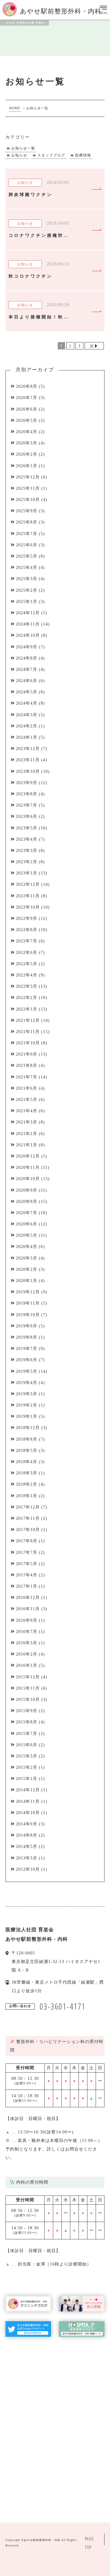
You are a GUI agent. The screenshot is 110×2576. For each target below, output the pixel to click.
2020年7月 (27, 1213)
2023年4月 (27, 839)
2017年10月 (28, 1530)
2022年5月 (27, 964)
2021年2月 (27, 1134)
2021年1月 (27, 1145)
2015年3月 (27, 1756)
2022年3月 (27, 986)
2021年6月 (27, 1088)
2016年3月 (27, 1643)
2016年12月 (28, 1598)
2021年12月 (28, 1020)
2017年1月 (27, 1586)
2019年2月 (27, 1405)
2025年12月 (28, 477)
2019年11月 (28, 1303)
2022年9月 (27, 918)
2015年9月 (27, 1711)
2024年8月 (27, 658)
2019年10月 (28, 1315)
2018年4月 (27, 1462)
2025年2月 (27, 590)
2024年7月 (27, 669)
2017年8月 (27, 1541)
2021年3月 (27, 1122)
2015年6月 (27, 1745)
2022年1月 (27, 1009)
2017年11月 (28, 1518)
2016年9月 (27, 1620)
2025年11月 (28, 488)
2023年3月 (27, 851)
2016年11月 (28, 1609)
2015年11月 (28, 1688)
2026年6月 (27, 409)
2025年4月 (27, 568)
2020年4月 (27, 1247)
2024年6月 (27, 681)
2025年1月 (27, 602)
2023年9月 (27, 783)
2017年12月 (28, 1507)
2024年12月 (28, 613)
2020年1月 (27, 1281)
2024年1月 (27, 737)
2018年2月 (27, 1484)
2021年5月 (27, 1100)
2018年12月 (28, 1428)
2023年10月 (28, 771)
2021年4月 (27, 1111)
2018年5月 (27, 1451)
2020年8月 (27, 1202)
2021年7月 (27, 1077)
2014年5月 (27, 1847)
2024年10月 (28, 635)
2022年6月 (27, 953)
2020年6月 (27, 1224)
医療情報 (83, 155)
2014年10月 (28, 1813)
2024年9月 (27, 647)
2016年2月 (27, 1654)
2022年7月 (27, 941)
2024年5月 (27, 692)
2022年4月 (27, 975)
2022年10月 (28, 907)
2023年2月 (27, 862)
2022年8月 (27, 930)
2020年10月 (28, 1179)
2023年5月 (27, 828)
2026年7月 (27, 398)
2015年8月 (27, 1722)
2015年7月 (27, 1734)
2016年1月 (27, 1665)
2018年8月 (27, 1439)
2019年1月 (27, 1416)
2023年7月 (27, 805)
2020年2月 (27, 1269)
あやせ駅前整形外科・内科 (42, 2540)
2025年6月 (27, 545)
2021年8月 (27, 1065)
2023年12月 (28, 749)
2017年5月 (27, 1564)
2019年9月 (27, 1326)
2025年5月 (27, 556)
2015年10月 (28, 1700)
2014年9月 (27, 1824)
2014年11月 (28, 1801)
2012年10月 (28, 1869)
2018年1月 (27, 1496)
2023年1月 (27, 873)
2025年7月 (27, 534)
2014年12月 (28, 1790)
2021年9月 (27, 1054)
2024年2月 (27, 726)
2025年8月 (27, 522)
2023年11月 (28, 760)
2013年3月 (27, 1858)
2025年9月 (27, 511)
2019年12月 (28, 1292)
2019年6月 (27, 1360)
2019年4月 (27, 1383)
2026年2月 (27, 454)
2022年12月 (28, 884)
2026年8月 (27, 386)
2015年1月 (27, 1779)
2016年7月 (27, 1632)
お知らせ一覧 (23, 148)
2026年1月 (27, 466)
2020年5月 (27, 1235)
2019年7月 (27, 1349)
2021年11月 (28, 1032)
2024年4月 (27, 703)
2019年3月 (27, 1394)
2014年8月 (27, 1835)
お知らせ (19, 155)
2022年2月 (27, 998)
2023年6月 (27, 817)
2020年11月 (28, 1167)
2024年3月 (27, 715)
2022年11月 (28, 896)
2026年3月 (27, 443)
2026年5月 (27, 421)
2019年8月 (27, 1337)
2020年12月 (28, 1156)
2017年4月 (27, 1575)
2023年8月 (27, 794)
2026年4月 (27, 432)
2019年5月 (27, 1371)
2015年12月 (28, 1677)
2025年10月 (28, 500)
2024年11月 (28, 624)
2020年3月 (27, 1258)
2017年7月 (27, 1553)
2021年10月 (28, 1043)
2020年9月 (27, 1190)
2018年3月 (27, 1473)
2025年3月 (27, 579)
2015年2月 (27, 1767)
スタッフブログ (51, 155)
